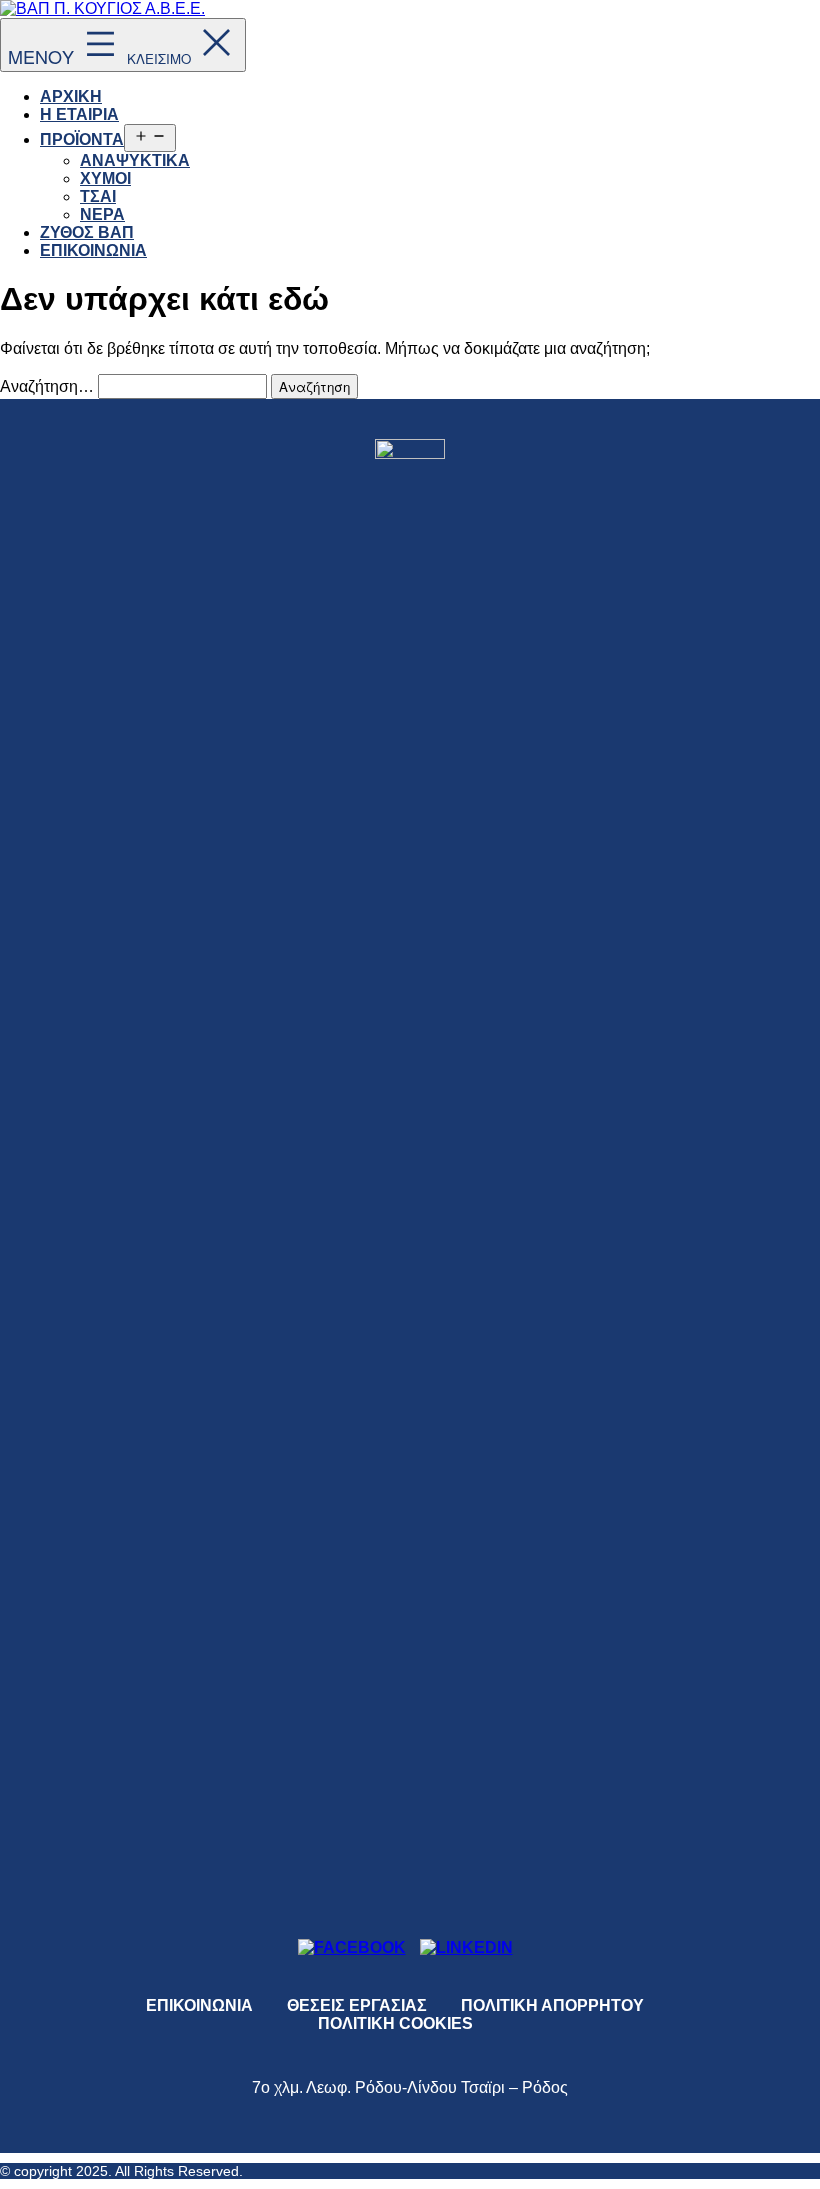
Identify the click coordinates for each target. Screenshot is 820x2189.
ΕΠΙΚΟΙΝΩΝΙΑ (93, 250)
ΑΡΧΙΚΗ (71, 96)
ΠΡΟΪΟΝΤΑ (82, 139)
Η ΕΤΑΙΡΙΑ (79, 114)
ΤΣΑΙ (98, 196)
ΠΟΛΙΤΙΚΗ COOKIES (395, 2023)
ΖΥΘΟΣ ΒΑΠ (87, 232)
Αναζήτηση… (47, 386)
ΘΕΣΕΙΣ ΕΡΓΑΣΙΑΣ (357, 2005)
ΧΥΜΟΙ (105, 178)
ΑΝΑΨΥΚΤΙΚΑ (135, 160)
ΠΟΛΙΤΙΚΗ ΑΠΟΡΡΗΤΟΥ (552, 2005)
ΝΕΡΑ (102, 214)
